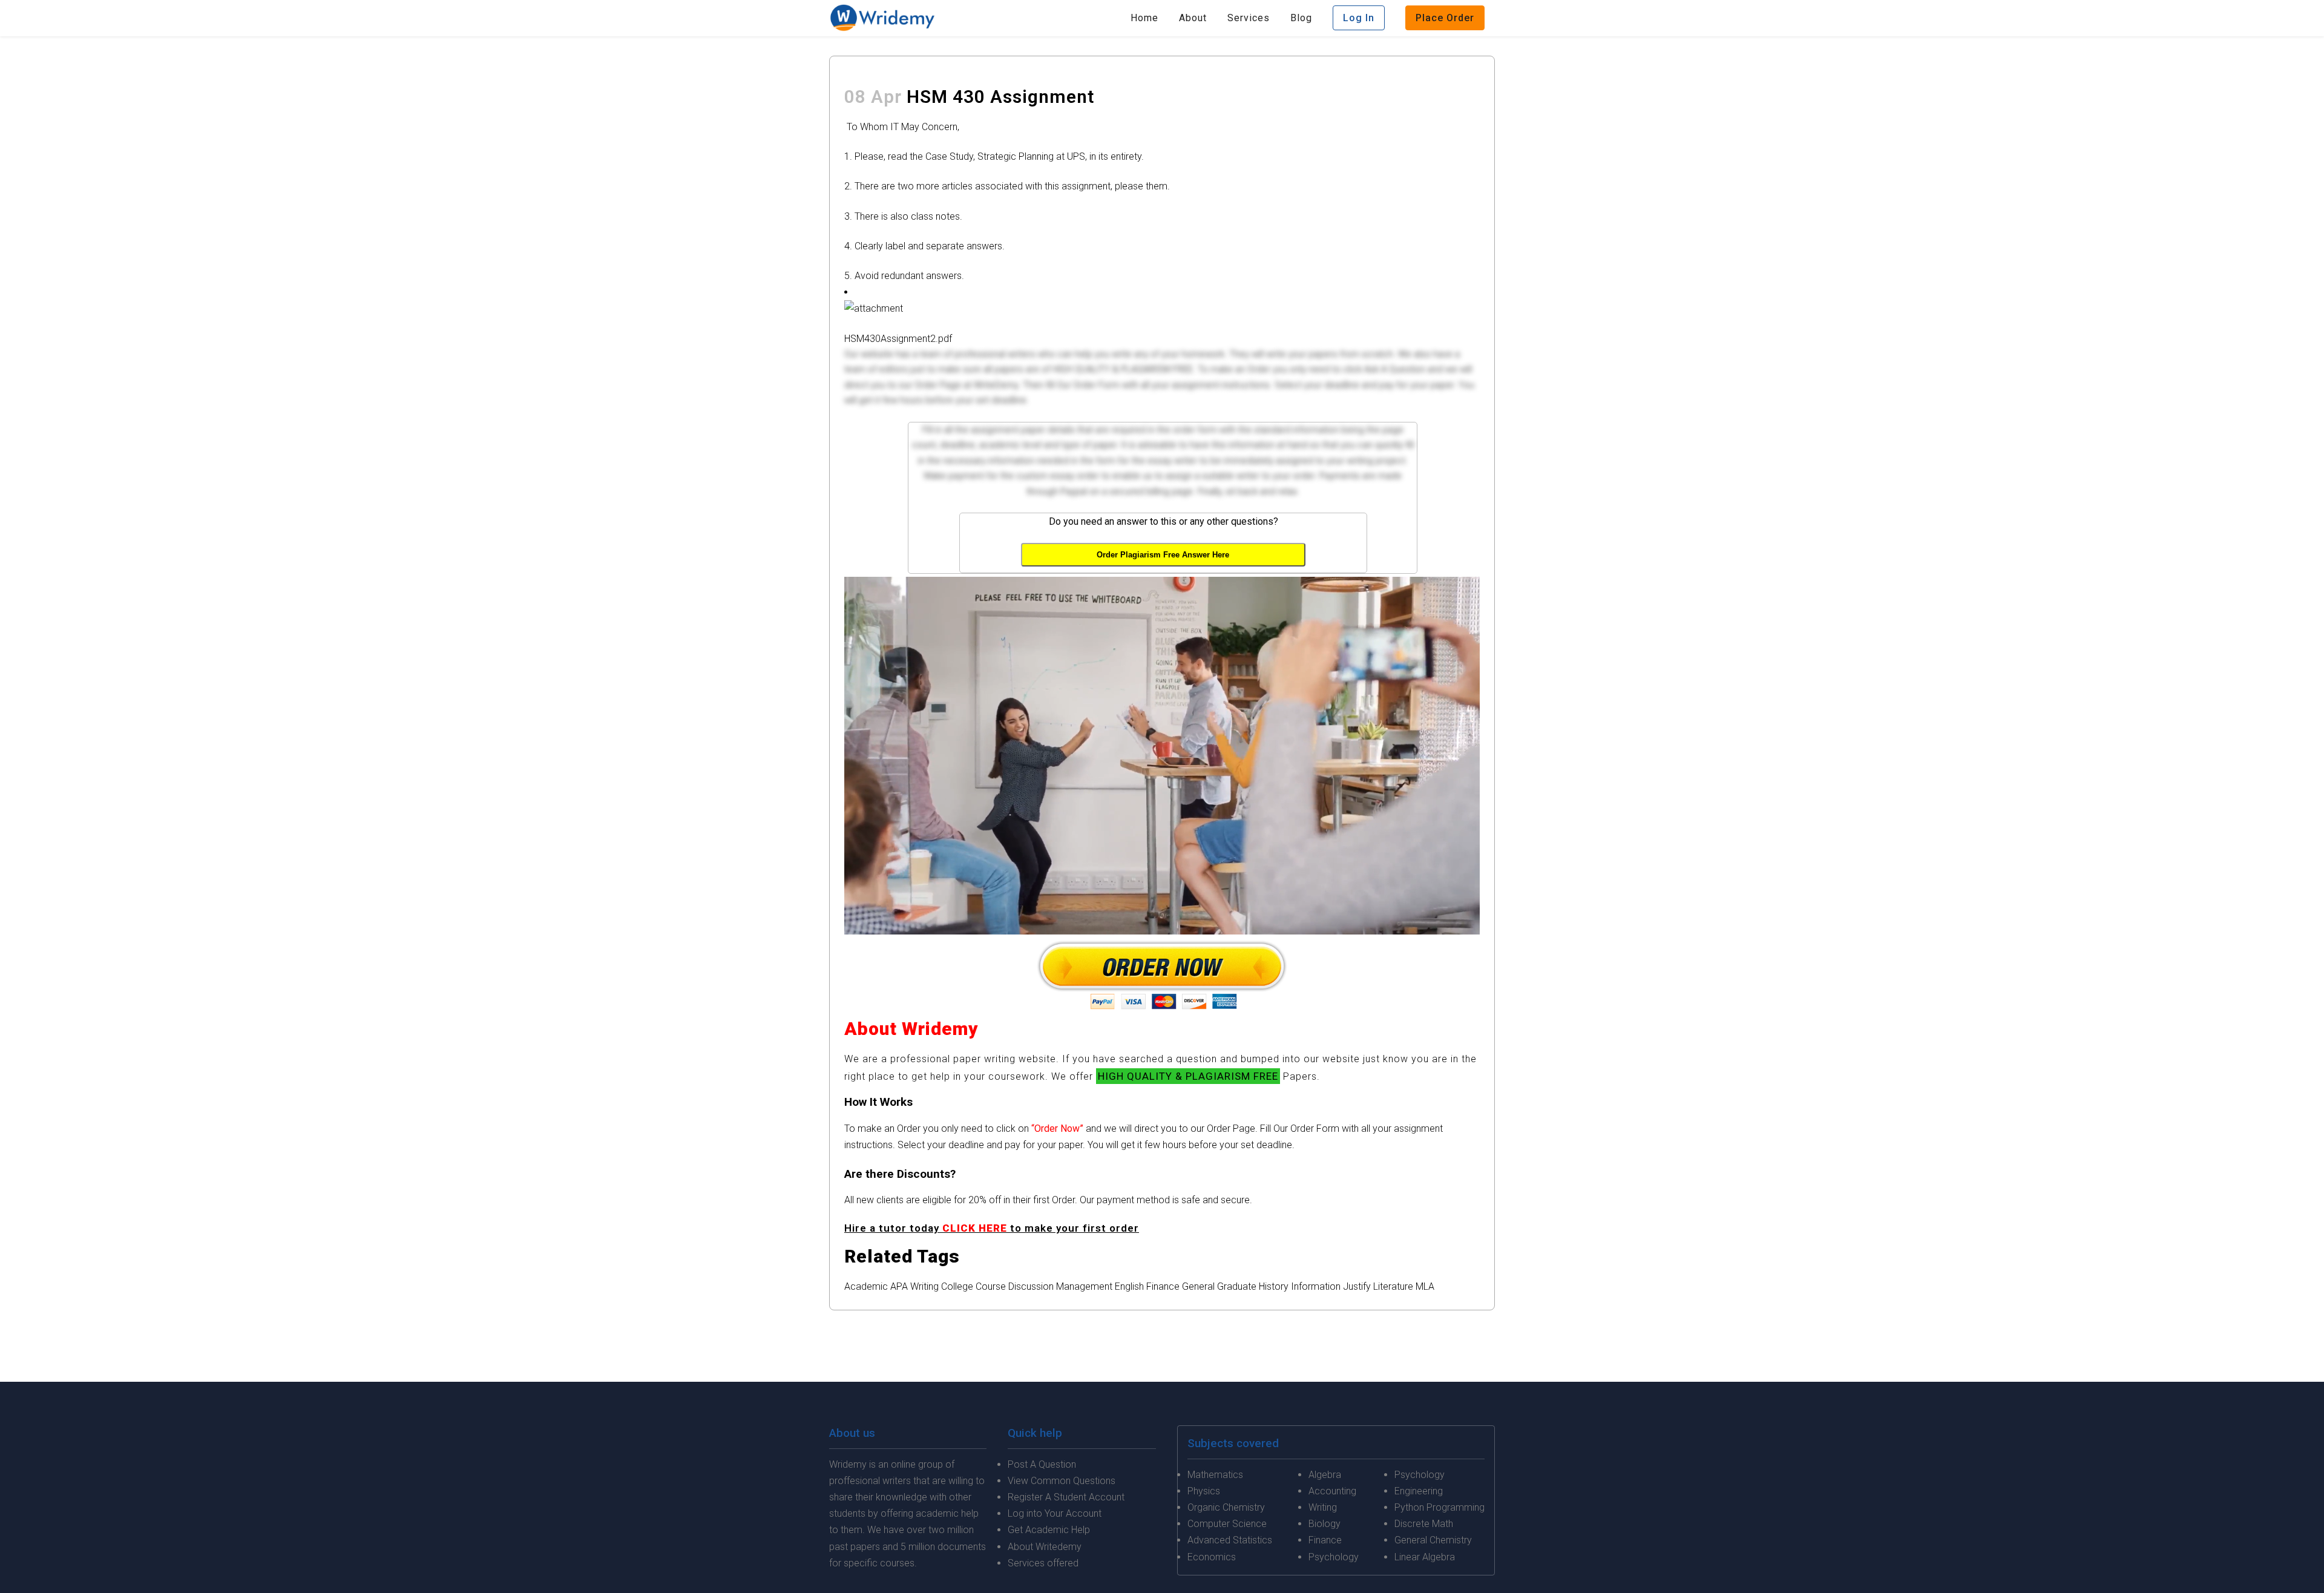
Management (1084, 1286)
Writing (924, 1286)
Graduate (1237, 1286)
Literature (1393, 1286)
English (1129, 1286)
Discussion (1031, 1286)
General (1198, 1286)
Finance (1163, 1286)
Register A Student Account (1066, 1497)
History (1274, 1286)
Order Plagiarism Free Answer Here (1163, 555)
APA (899, 1286)
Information (1316, 1286)
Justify (1357, 1286)
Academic (866, 1286)
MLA (1425, 1286)
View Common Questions (1062, 1481)
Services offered (1043, 1563)
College (957, 1286)
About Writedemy (1045, 1547)
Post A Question (1042, 1464)
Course (991, 1286)
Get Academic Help (1049, 1530)
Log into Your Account (1055, 1513)
